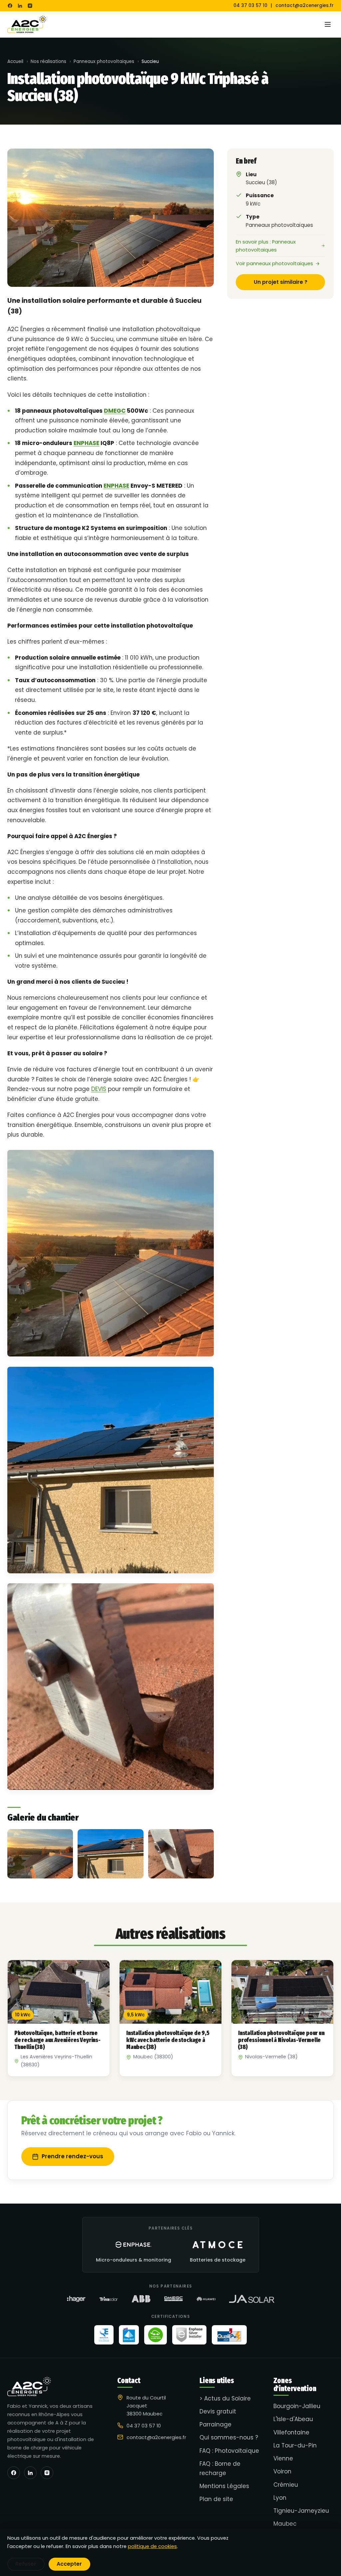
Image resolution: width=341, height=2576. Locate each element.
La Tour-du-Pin (295, 2445)
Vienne (283, 2458)
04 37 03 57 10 (250, 5)
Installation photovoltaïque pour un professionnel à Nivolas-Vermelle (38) (281, 2040)
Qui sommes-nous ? (229, 2437)
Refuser (26, 2564)
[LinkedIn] (20, 6)
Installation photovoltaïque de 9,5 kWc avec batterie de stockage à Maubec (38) (168, 2040)
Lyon (280, 2498)
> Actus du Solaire (225, 2398)
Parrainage (215, 2424)
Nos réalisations (48, 61)
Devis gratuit (218, 2411)
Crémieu (286, 2485)
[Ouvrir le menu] (328, 24)
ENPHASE (86, 443)
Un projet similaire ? (281, 282)
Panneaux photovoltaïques (104, 61)
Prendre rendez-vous (72, 2156)
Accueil (15, 61)
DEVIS (99, 1089)
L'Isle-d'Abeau (293, 2419)
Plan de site (216, 2499)
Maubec (285, 2524)
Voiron (282, 2471)
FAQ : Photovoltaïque (229, 2451)
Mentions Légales (224, 2486)
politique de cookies (152, 2546)
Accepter (69, 2564)
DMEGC (115, 411)
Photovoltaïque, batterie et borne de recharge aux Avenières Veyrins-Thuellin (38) (57, 2040)
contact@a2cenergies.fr (305, 5)
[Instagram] (30, 6)
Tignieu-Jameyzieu (301, 2511)
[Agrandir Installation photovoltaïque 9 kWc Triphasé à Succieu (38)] (40, 1854)
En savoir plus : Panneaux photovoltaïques (266, 246)
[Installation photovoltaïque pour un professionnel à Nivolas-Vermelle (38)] (282, 1992)
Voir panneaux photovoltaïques (274, 263)
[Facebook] (10, 6)
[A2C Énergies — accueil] (27, 24)
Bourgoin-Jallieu (297, 2406)
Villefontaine (291, 2432)
